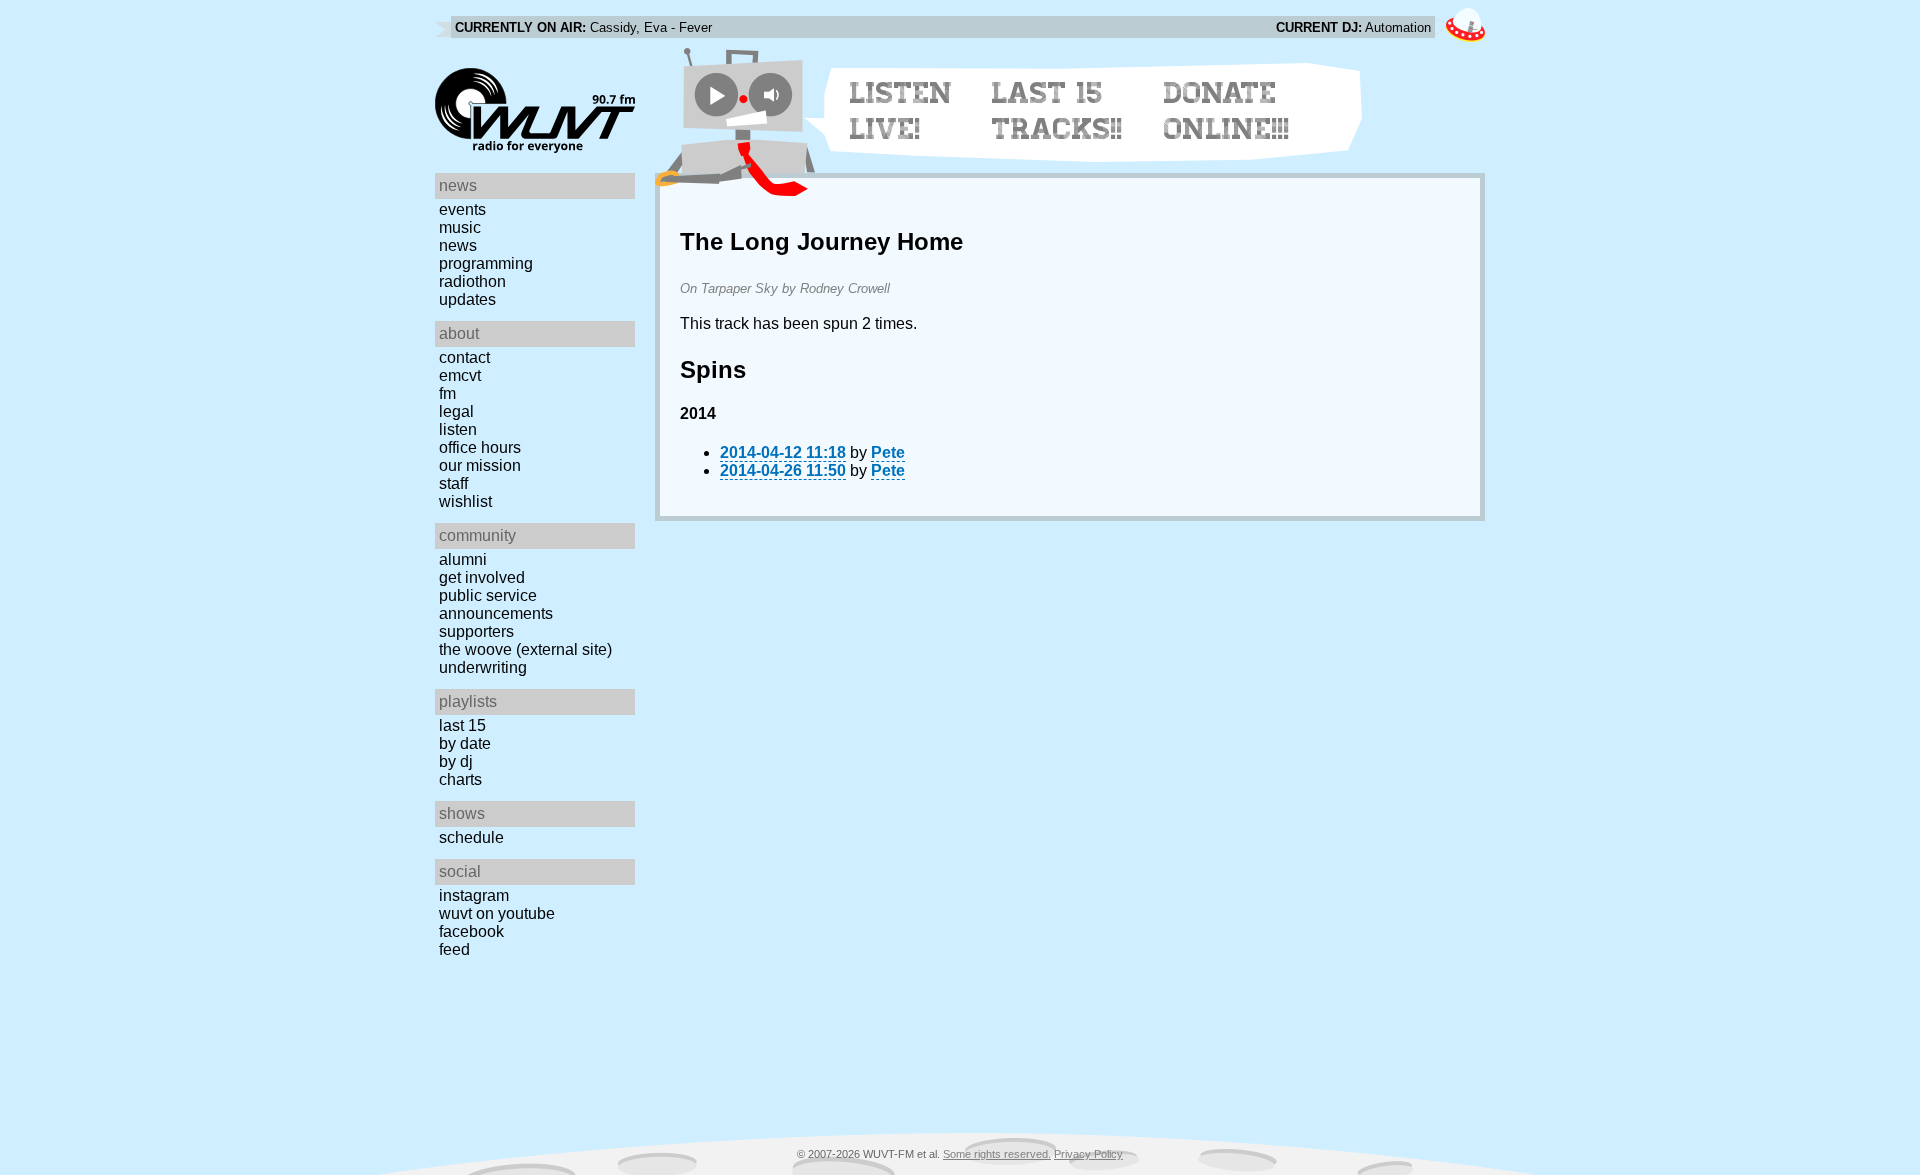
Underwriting (483, 667)
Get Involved (482, 577)
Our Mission (480, 465)
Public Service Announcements (496, 604)
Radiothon (472, 281)
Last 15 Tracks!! (1057, 111)
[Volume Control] (773, 94)
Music (460, 227)
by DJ (456, 761)
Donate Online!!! (1227, 111)
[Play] (716, 94)
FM (447, 393)
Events (462, 209)
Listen (458, 429)
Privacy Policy (1088, 1154)
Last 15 (462, 725)
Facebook (471, 931)
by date (465, 743)
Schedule (471, 837)
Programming (486, 263)
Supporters (476, 631)
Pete (888, 452)
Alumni (463, 559)
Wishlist (465, 501)
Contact (464, 357)
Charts (460, 779)
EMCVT (460, 375)
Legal (456, 411)
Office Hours (480, 447)
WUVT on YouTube (497, 913)
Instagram (474, 895)
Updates (467, 299)
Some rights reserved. (997, 1154)
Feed (454, 949)
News (458, 245)
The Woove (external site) (525, 649)
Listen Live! (901, 111)
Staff (453, 483)
